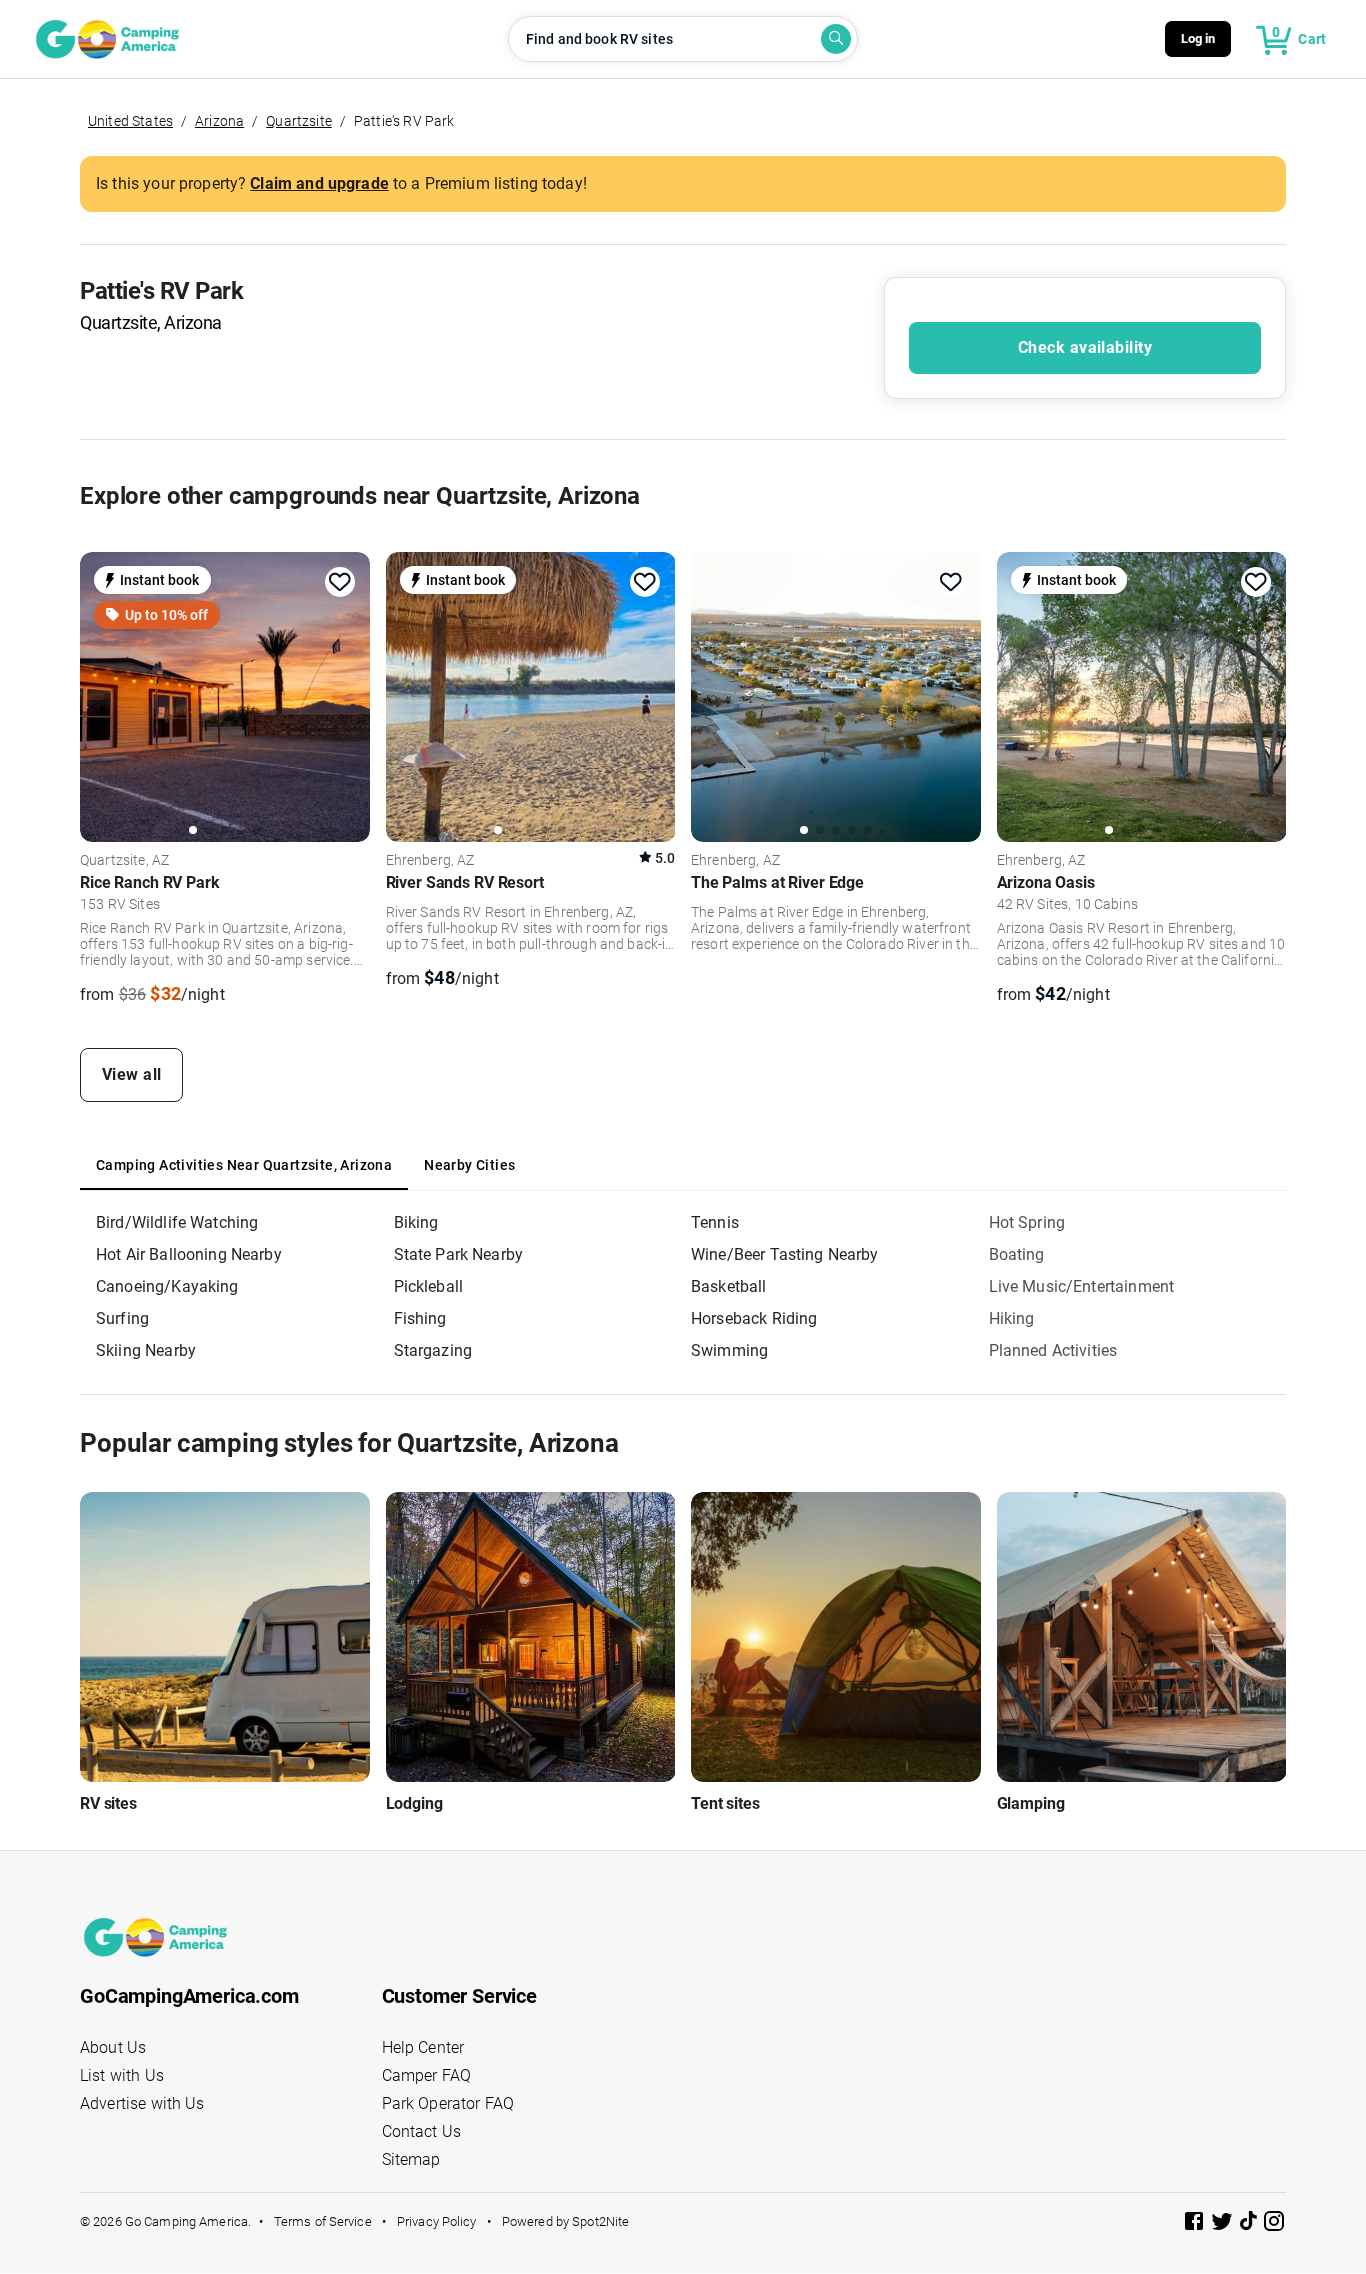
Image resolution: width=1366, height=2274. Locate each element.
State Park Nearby (459, 1254)
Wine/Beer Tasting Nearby (785, 1254)
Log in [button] (1198, 38)
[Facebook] (1196, 2224)
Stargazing (433, 1350)
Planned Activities (1053, 1350)
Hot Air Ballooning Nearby (189, 1254)
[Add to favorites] (340, 582)
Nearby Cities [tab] (469, 1165)
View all (132, 1074)
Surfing (122, 1318)
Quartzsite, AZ (124, 861)
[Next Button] (348, 697)
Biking (416, 1222)
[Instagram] (1274, 2224)
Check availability (1085, 347)
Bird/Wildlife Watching (177, 1222)
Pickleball (429, 1286)
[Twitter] (1224, 2224)
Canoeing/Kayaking (167, 1286)
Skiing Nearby (146, 1350)
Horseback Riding (754, 1318)
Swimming (729, 1350)
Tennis (715, 1222)
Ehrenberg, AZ (430, 861)
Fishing (420, 1318)
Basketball (729, 1286)
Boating (1017, 1254)
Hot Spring (1027, 1222)
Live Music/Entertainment (1082, 1286)
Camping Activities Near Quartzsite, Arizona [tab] (244, 1165)
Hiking (1012, 1318)
